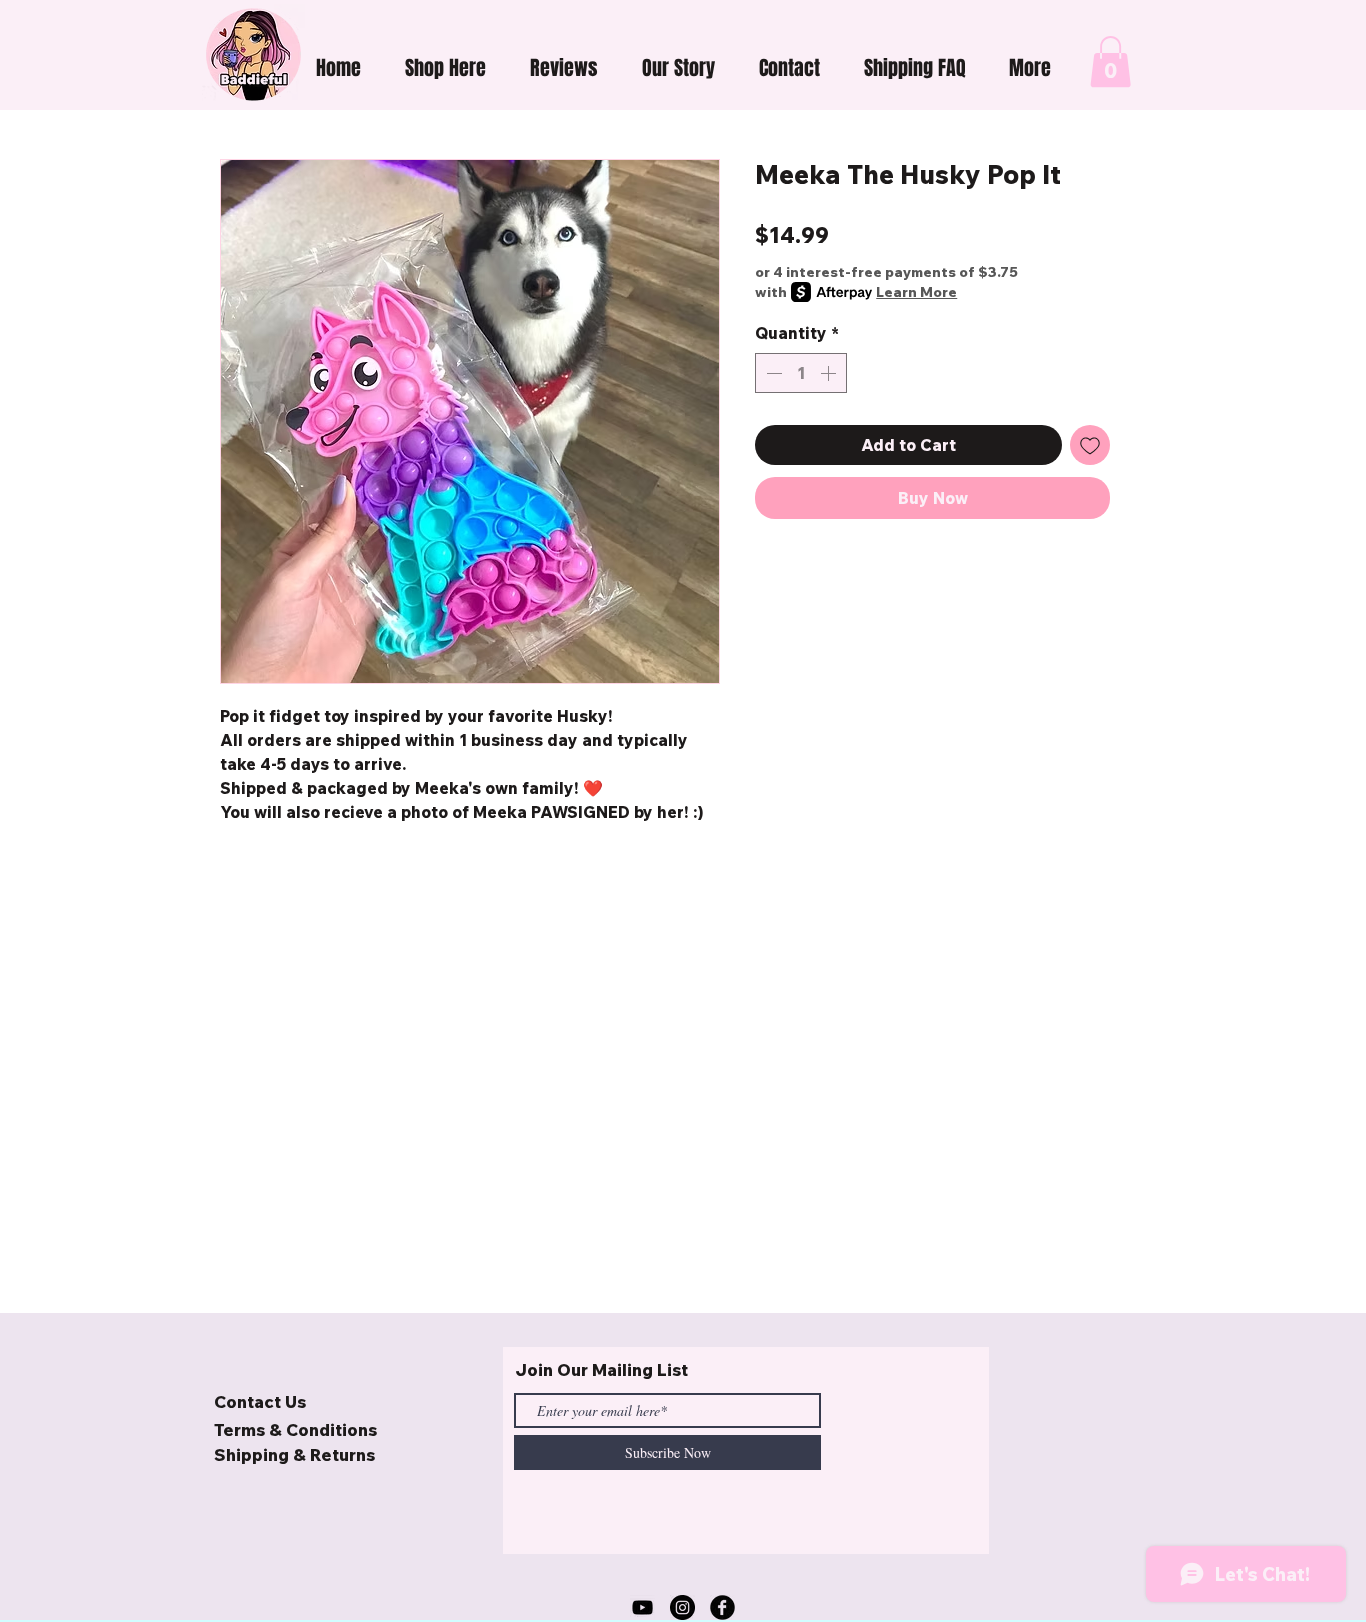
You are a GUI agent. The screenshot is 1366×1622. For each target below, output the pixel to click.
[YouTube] (642, 1607)
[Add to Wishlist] (1090, 445)
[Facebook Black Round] (722, 1607)
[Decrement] (772, 373)
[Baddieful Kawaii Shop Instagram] (682, 1607)
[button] (445, 68)
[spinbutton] (801, 373)
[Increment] (830, 373)
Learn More (916, 292)
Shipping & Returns (294, 1454)
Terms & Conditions (295, 1429)
